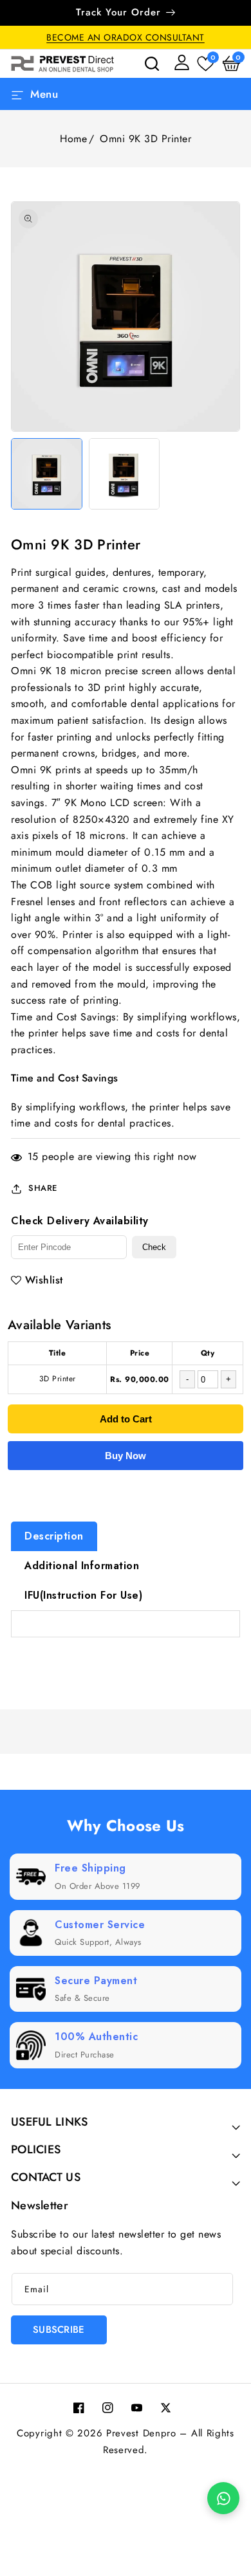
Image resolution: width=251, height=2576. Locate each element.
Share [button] (43, 1188)
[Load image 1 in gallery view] (47, 474)
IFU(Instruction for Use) (83, 1595)
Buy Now (126, 1456)
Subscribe (59, 2330)
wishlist (44, 1280)
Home (73, 139)
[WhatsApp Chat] (223, 2498)
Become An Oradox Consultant (126, 37)
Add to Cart (126, 1419)
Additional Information (82, 1566)
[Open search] (152, 64)
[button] (231, 64)
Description (54, 1536)
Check (154, 1247)
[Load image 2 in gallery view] (125, 474)
